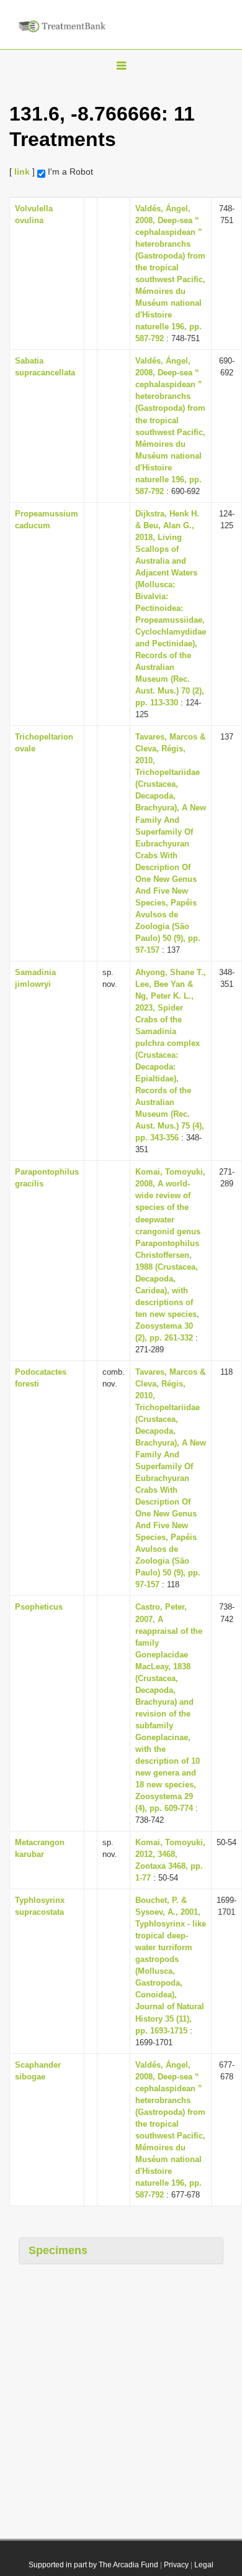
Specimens (58, 2250)
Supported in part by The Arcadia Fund (93, 2565)
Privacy (176, 2565)
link (22, 172)
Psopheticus (39, 1607)
